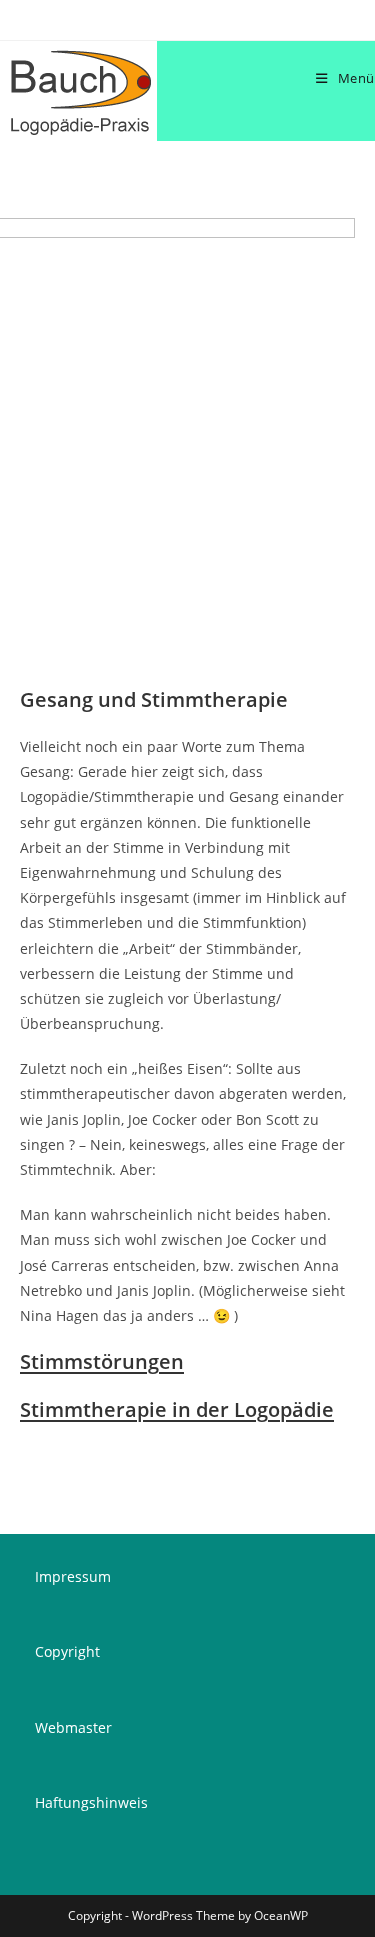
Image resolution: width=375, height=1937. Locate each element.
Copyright (67, 1651)
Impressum (73, 1576)
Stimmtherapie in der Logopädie (177, 1409)
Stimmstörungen (102, 1361)
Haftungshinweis (91, 1802)
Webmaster (73, 1727)
